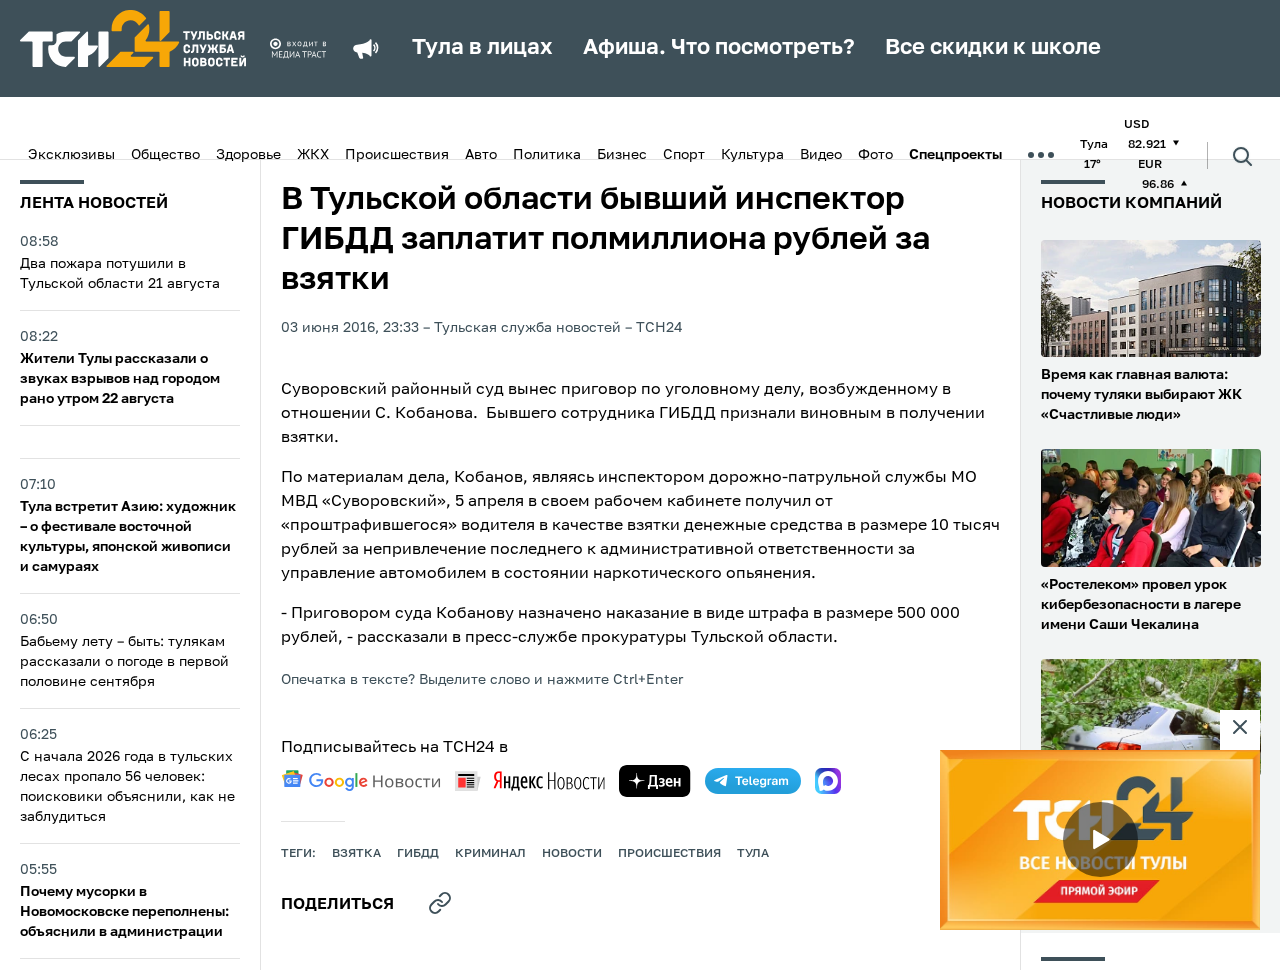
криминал (490, 854)
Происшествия (397, 155)
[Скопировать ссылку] (440, 903)
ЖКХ (313, 155)
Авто (481, 155)
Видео (821, 155)
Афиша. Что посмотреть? (719, 48)
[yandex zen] (655, 781)
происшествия (669, 854)
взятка (356, 854)
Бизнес (622, 155)
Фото (875, 155)
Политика (547, 155)
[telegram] (753, 781)
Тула (753, 854)
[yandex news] (530, 780)
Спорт (684, 155)
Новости (572, 854)
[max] (828, 781)
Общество (165, 155)
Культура (752, 155)
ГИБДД (418, 854)
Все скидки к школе (993, 48)
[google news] (361, 781)
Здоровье (248, 155)
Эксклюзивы (71, 155)
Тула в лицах (482, 48)
